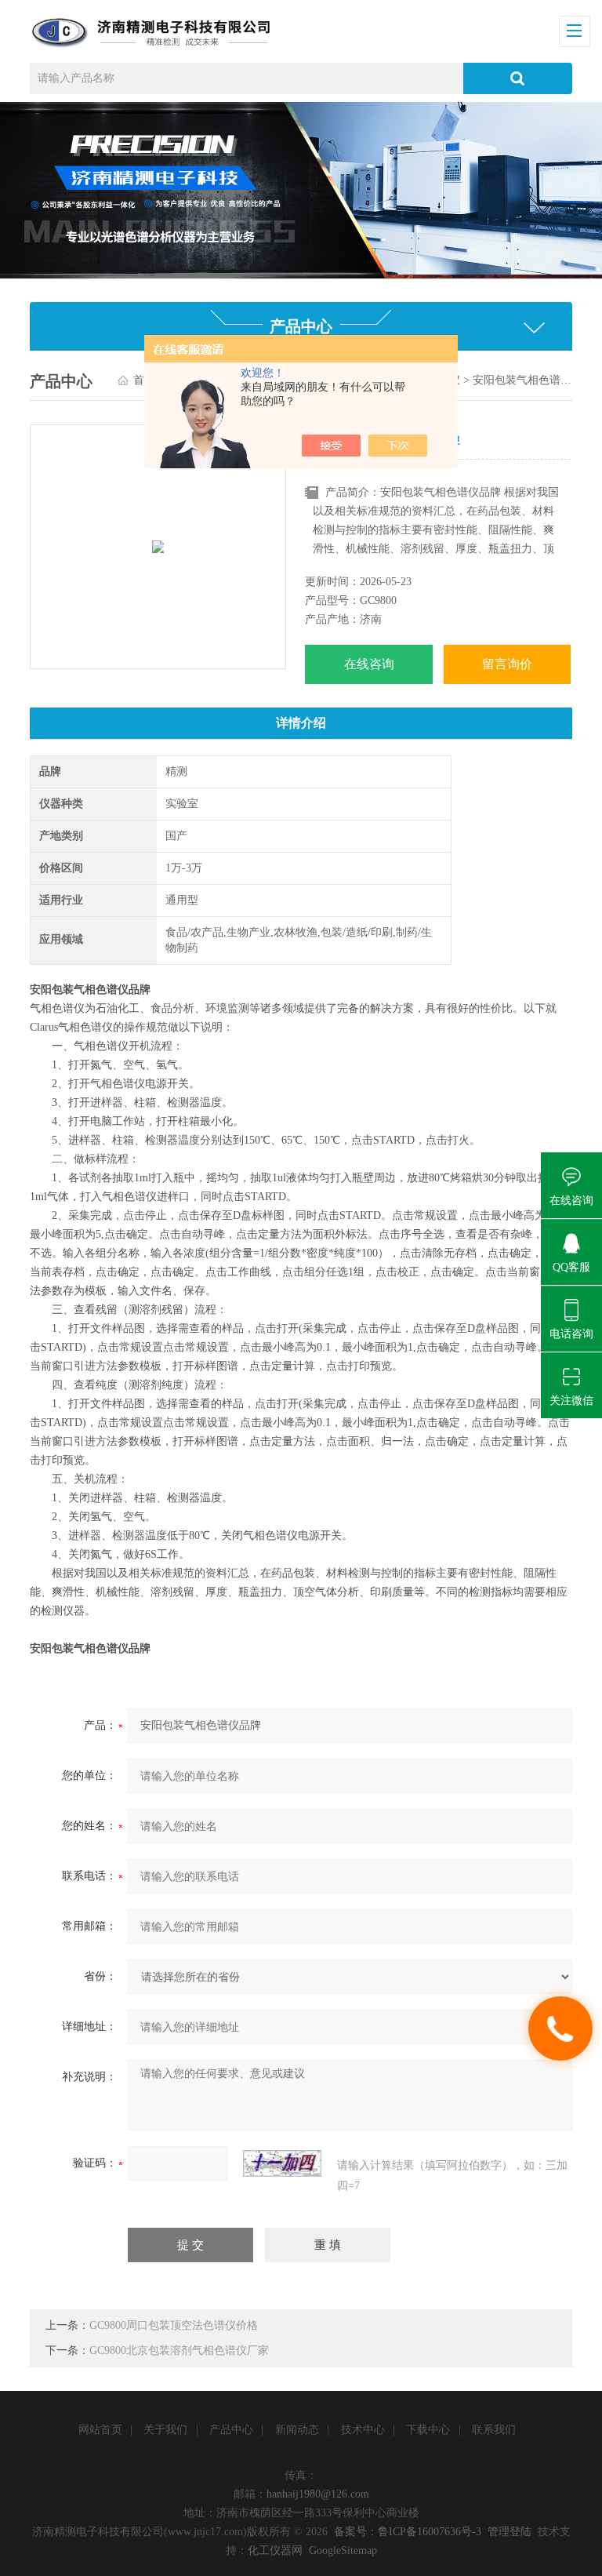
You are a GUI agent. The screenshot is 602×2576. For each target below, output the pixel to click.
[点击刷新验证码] (282, 2163)
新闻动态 (297, 2430)
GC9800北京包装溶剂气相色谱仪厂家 (179, 2350)
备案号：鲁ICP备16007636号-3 (408, 2532)
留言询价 (507, 664)
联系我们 (494, 2430)
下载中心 (428, 2430)
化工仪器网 (275, 2551)
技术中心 (363, 2430)
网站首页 (100, 2430)
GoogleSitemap (343, 2551)
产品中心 (231, 2430)
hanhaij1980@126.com (318, 2494)
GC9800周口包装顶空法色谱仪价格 (174, 2325)
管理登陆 (510, 2532)
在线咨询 (369, 664)
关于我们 (165, 2430)
